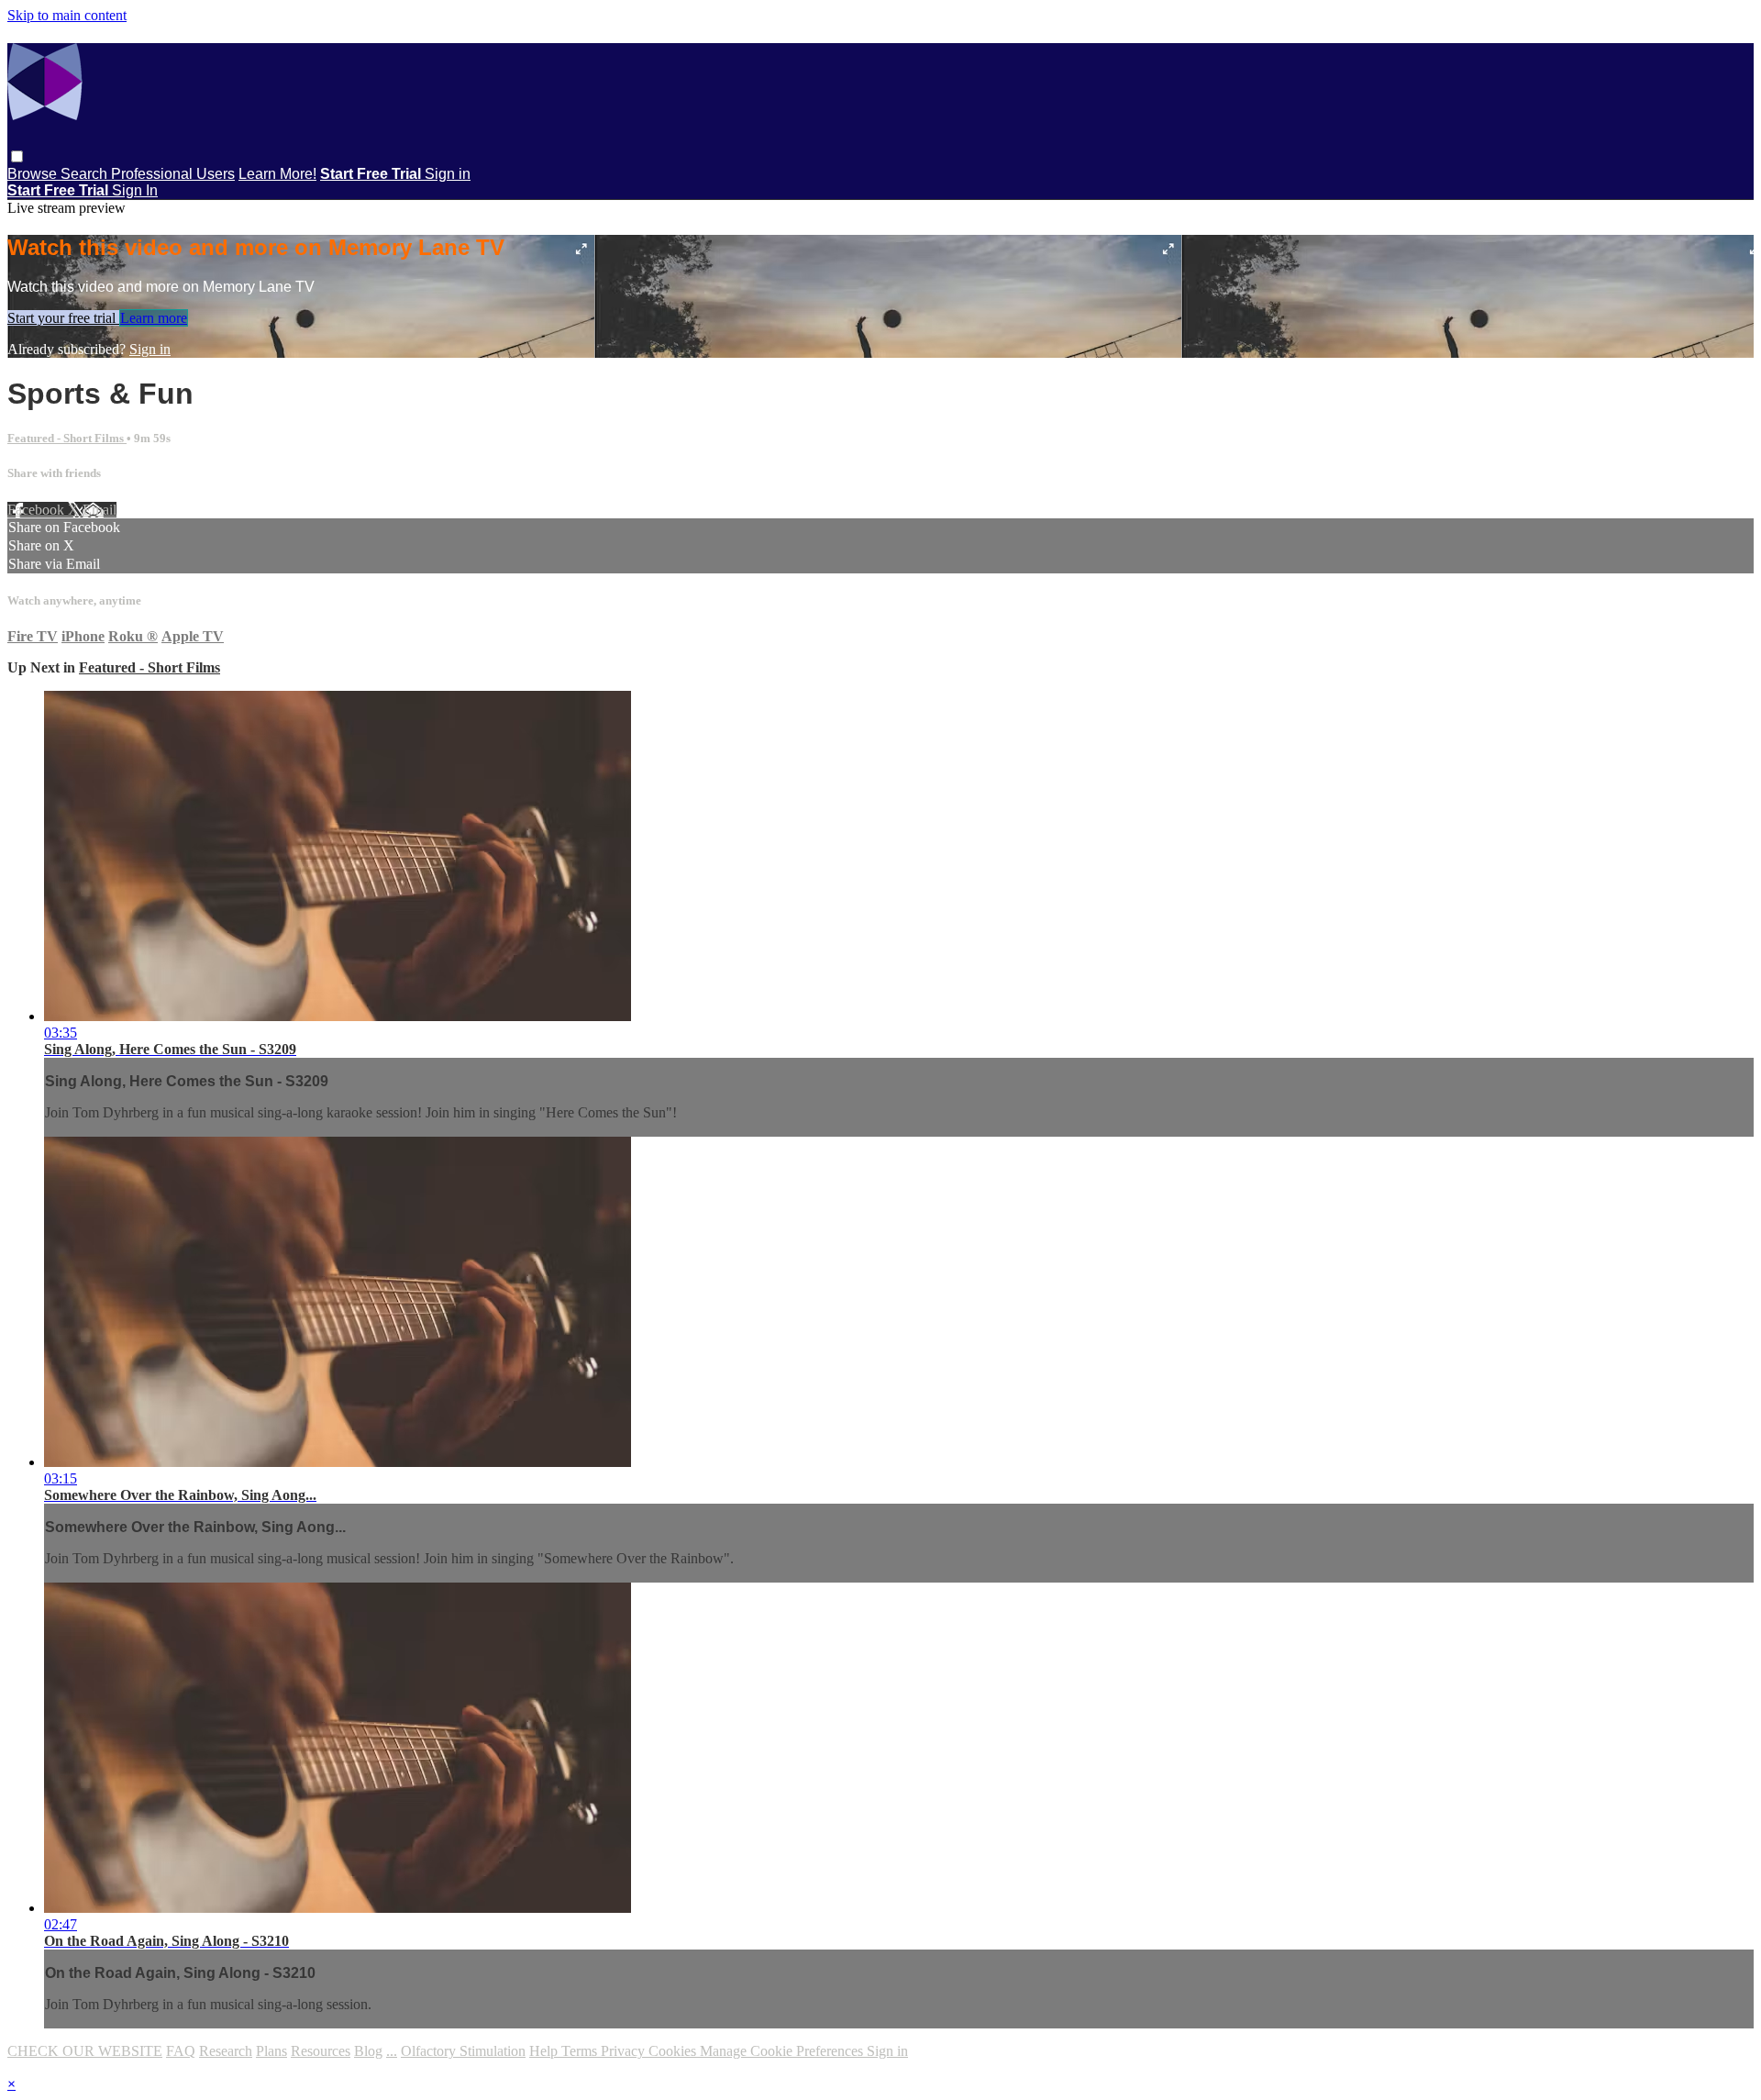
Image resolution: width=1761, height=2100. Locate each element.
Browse (34, 174)
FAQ (181, 2051)
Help (545, 2051)
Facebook (38, 510)
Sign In (135, 190)
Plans (271, 2051)
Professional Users (173, 174)
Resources (321, 2051)
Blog (368, 2051)
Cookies (674, 2051)
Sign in (448, 174)
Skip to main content (67, 15)
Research (226, 2051)
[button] (17, 156)
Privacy (625, 2051)
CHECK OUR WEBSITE (85, 2051)
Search (86, 174)
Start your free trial (63, 318)
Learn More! (277, 174)
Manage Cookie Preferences (783, 2051)
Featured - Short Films (67, 438)
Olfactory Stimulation (463, 2051)
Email (100, 510)
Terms (581, 2051)
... (392, 2051)
